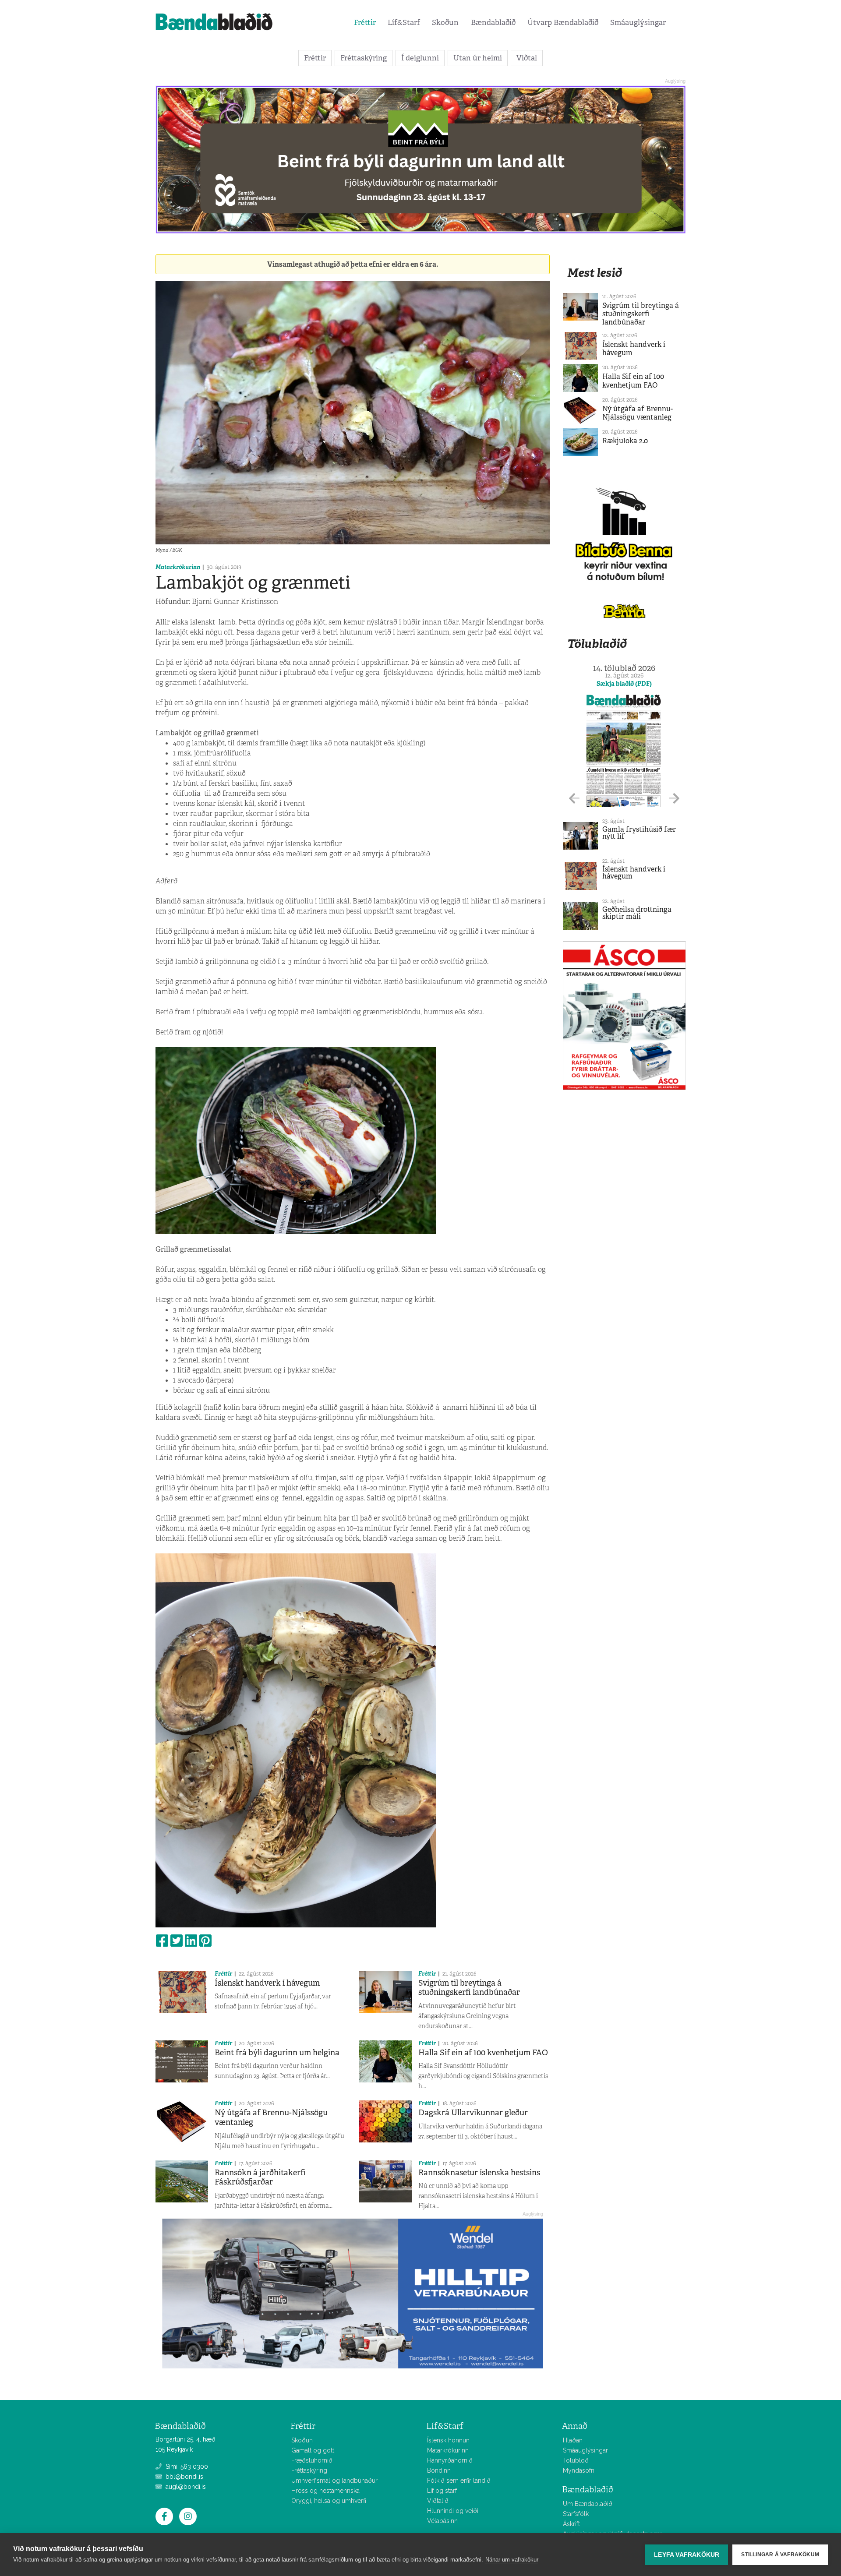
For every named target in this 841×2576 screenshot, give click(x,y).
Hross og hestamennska (325, 2491)
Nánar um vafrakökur (512, 2560)
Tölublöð (576, 2460)
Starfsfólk (576, 2514)
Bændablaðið (493, 22)
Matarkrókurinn (178, 567)
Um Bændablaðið (588, 2504)
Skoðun (445, 22)
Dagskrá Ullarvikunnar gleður (473, 2113)
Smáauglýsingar (638, 22)
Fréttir (365, 22)
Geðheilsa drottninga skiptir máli (637, 913)
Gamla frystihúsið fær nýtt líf (639, 833)
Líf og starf (442, 2491)
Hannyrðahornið (450, 2460)
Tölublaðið (597, 644)
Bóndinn (439, 2470)
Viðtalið (438, 2501)
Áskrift (571, 2524)
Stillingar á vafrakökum (780, 2555)
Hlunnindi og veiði (453, 2511)
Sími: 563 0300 (186, 2467)
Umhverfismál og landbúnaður (334, 2481)
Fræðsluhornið (312, 2460)
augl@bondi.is (185, 2487)
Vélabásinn (442, 2521)
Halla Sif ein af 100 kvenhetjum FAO (483, 2053)
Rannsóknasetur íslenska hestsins (479, 2173)
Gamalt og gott (313, 2450)
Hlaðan (573, 2440)
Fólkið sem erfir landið (459, 2481)
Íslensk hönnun (448, 2440)
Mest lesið (595, 273)
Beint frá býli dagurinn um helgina (277, 2053)
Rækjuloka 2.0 (625, 441)
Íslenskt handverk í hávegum (267, 1983)
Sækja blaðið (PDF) (624, 684)
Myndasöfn (579, 2470)
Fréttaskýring (364, 58)
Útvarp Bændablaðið (563, 22)
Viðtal (527, 58)
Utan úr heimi (478, 58)
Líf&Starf (404, 22)
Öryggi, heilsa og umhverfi (329, 2501)
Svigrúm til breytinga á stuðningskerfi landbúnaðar (469, 1988)
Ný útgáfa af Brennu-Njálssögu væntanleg (271, 2117)
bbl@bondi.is (184, 2477)
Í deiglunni (420, 58)
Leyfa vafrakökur (687, 2555)
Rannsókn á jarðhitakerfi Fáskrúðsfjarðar (260, 2177)
